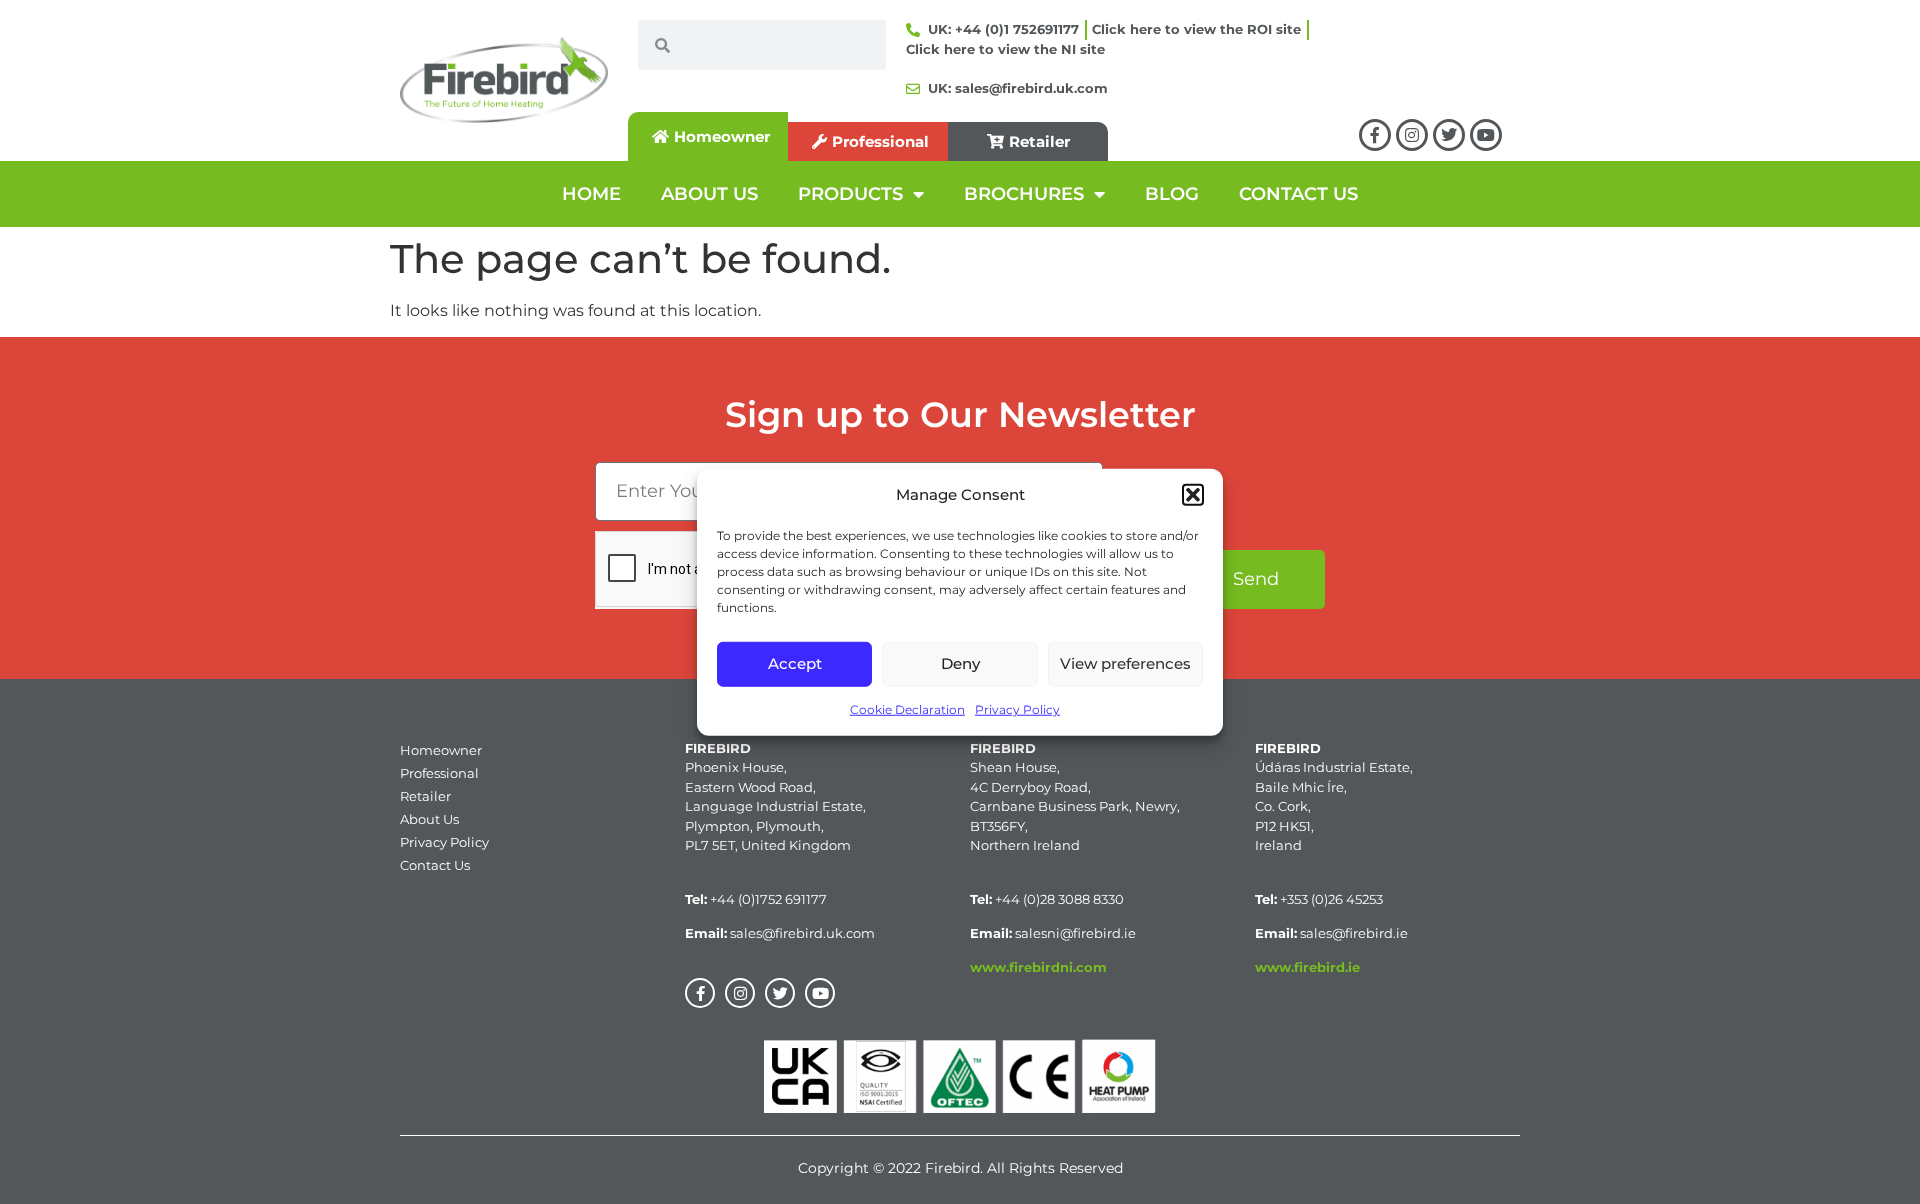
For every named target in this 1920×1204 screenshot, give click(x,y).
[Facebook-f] (1375, 135)
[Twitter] (1449, 135)
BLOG (1172, 194)
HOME (591, 194)
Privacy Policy (1017, 708)
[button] (1193, 495)
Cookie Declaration (907, 708)
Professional (439, 773)
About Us (429, 819)
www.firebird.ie (1307, 967)
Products (850, 194)
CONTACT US (1298, 194)
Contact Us (435, 865)
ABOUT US (709, 194)
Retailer (425, 796)
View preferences (1125, 663)
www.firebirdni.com (1038, 967)
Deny (960, 663)
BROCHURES (1024, 194)
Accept (795, 663)
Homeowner (441, 750)
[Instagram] (1412, 135)
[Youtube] (1486, 135)
